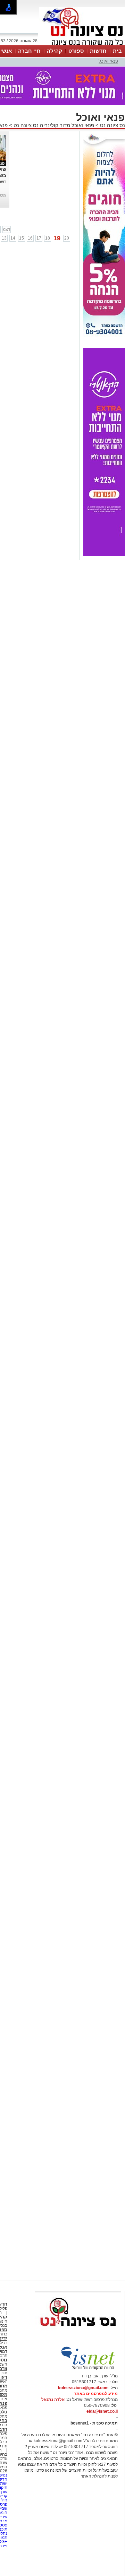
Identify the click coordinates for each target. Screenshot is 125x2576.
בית (117, 51)
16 (30, 238)
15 (22, 238)
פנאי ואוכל (108, 61)
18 (48, 238)
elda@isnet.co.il (102, 2411)
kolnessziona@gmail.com (83, 2388)
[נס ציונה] (82, 44)
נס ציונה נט (112, 125)
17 (39, 238)
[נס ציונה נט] (78, 2333)
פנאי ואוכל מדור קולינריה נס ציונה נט (53, 125)
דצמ (7, 229)
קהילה (55, 51)
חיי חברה (29, 51)
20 (67, 238)
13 (4, 238)
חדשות (98, 51)
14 (13, 238)
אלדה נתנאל (53, 2400)
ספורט (76, 51)
